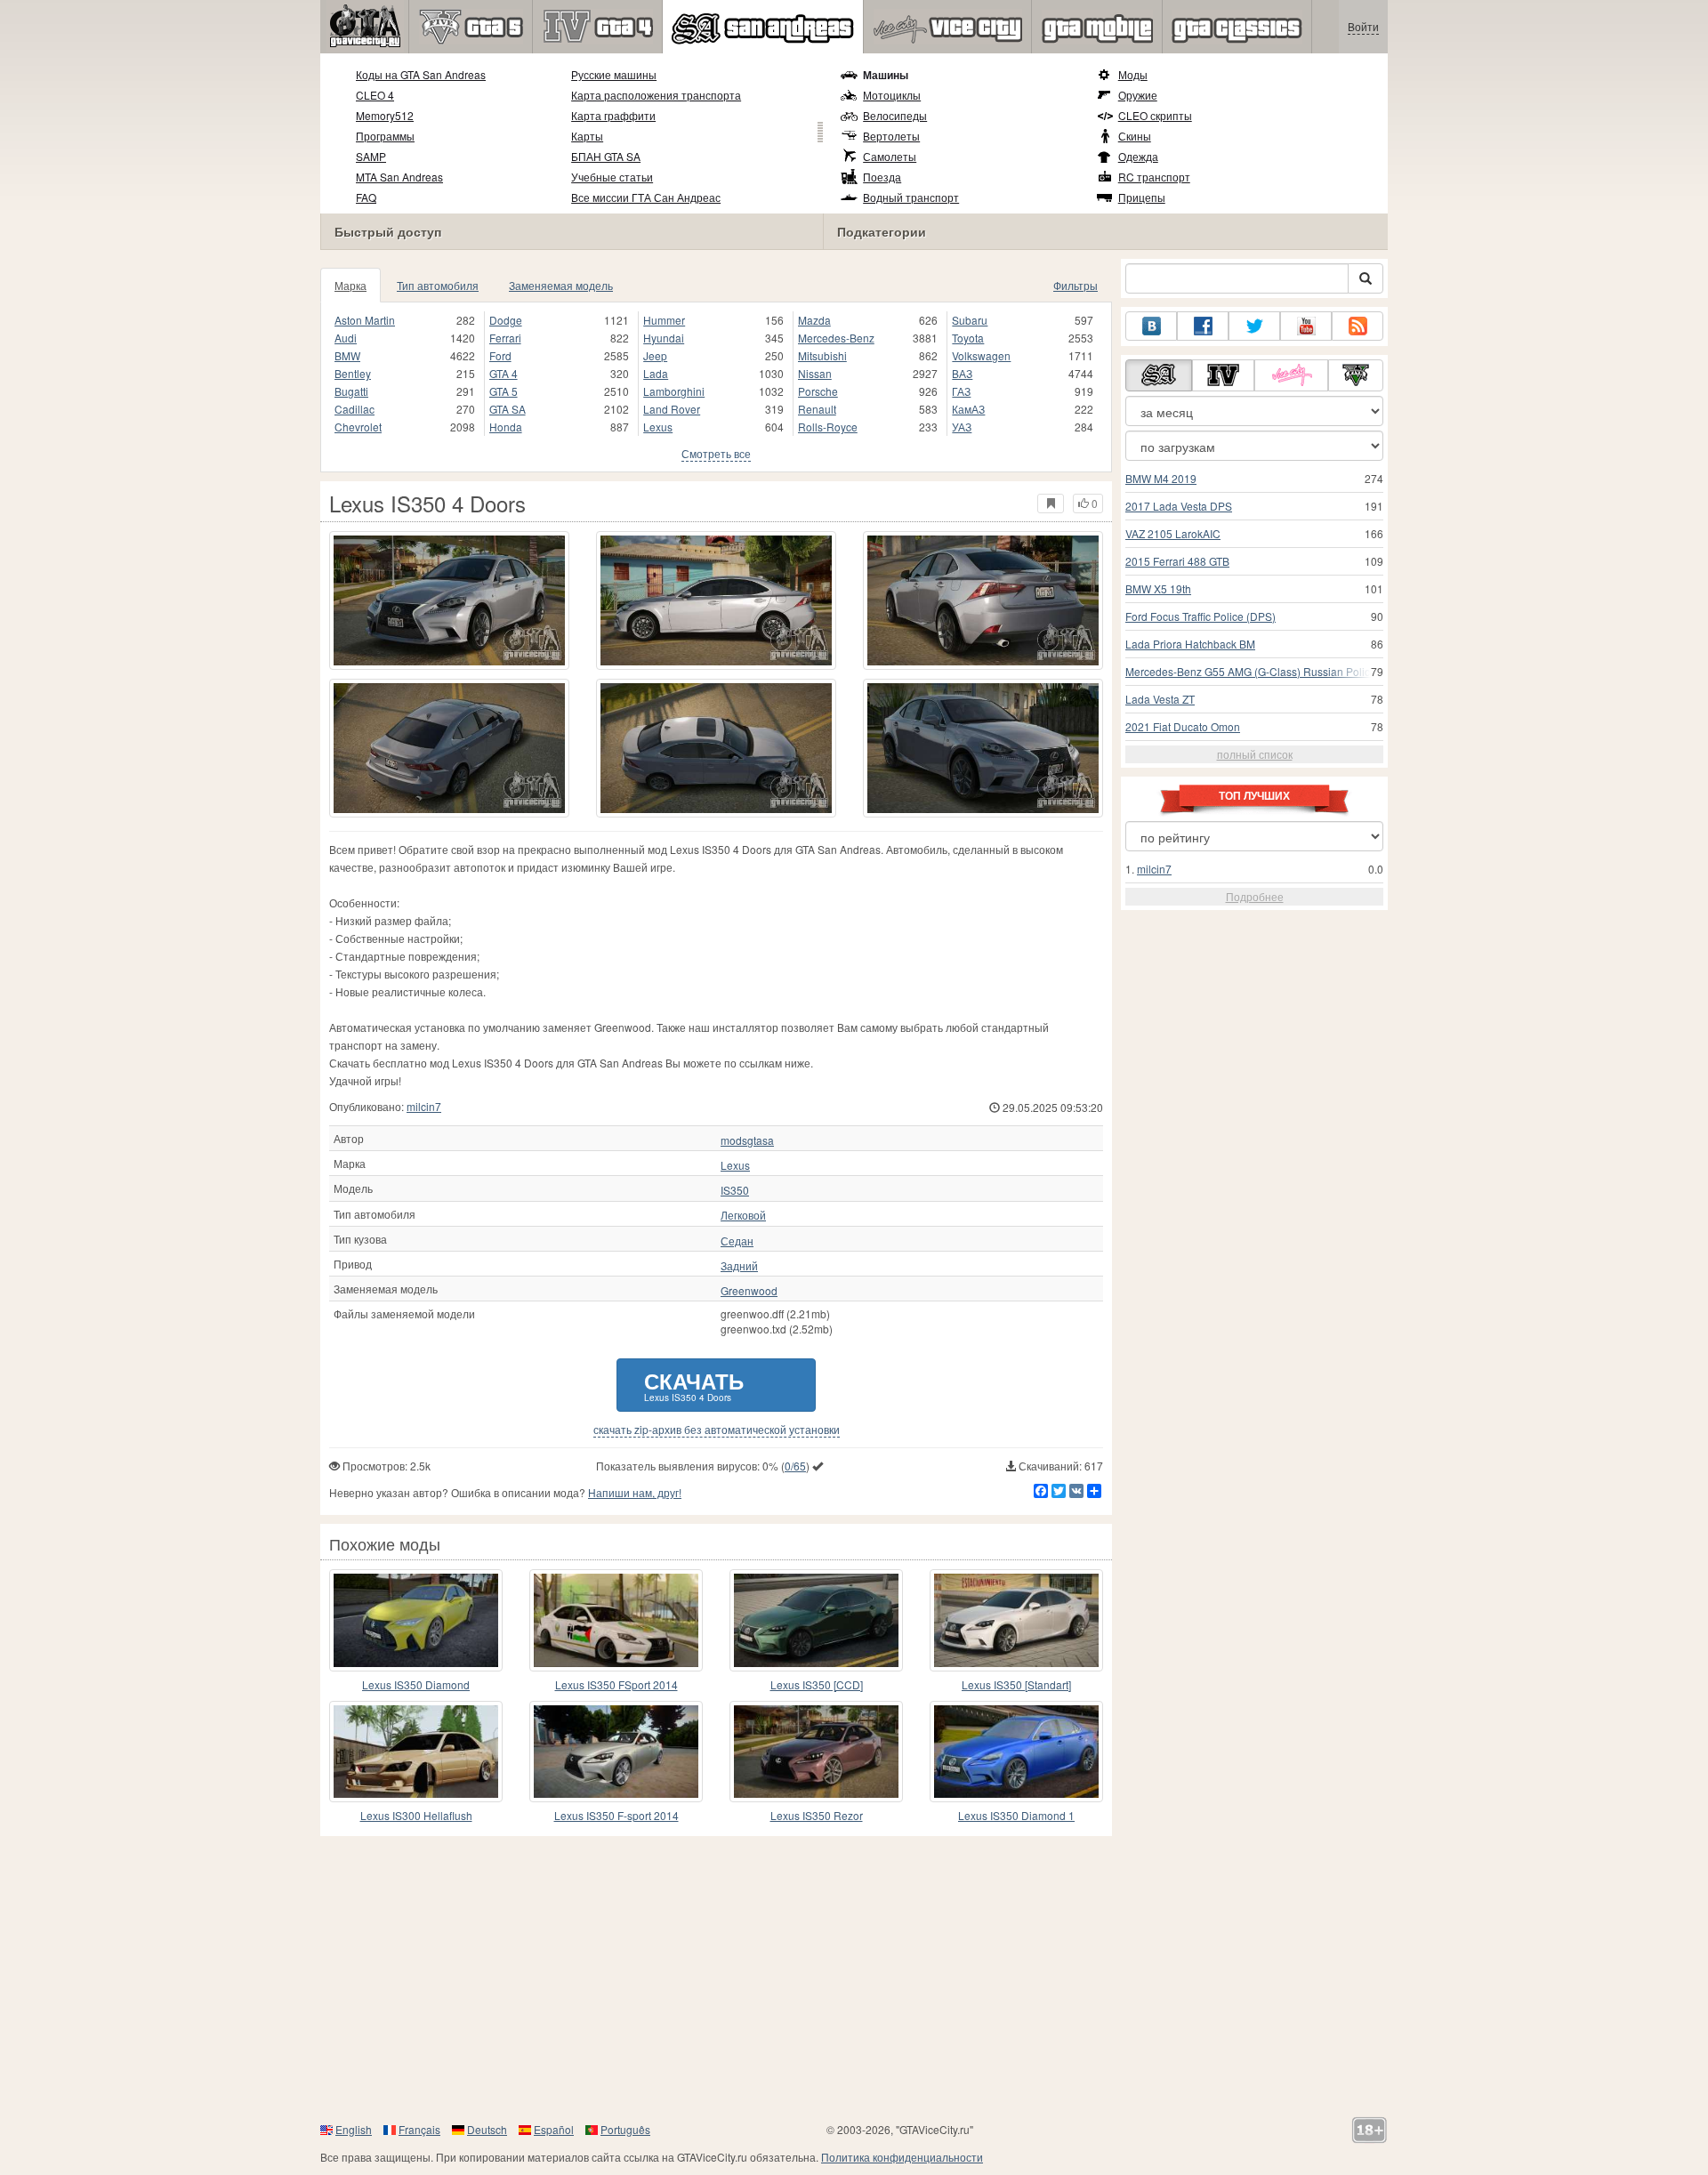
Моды (1133, 74)
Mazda (814, 320)
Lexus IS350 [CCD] (817, 1684)
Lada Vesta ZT (1160, 699)
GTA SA (508, 409)
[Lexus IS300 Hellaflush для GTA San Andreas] (416, 1752)
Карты (587, 136)
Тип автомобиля (438, 285)
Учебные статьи (612, 177)
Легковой (743, 1215)
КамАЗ (968, 409)
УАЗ (962, 427)
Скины (1135, 136)
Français (419, 2129)
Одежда (1138, 156)
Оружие (1138, 95)
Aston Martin (365, 320)
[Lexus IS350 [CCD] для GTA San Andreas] (816, 1620)
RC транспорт (1154, 177)
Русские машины (614, 74)
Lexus (658, 427)
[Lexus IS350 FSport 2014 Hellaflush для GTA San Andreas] (616, 1620)
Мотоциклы (892, 95)
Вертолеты (891, 136)
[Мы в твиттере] (1254, 326)
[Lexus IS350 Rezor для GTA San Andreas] (816, 1752)
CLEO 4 (375, 95)
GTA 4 (504, 373)
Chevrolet (358, 427)
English (354, 2129)
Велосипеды (895, 115)
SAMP (371, 156)
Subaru (970, 320)
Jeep (655, 355)
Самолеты (890, 156)
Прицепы (1142, 197)
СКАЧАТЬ (694, 1385)
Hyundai (664, 338)
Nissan (815, 373)
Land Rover (672, 409)
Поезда (882, 177)
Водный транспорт (911, 197)
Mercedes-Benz (836, 338)
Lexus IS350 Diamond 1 (1016, 1815)
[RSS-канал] (1358, 326)
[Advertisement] (854, 1978)
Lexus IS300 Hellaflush (416, 1815)
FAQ (366, 197)
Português (625, 2129)
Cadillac (354, 409)
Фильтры (1076, 285)
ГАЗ (961, 391)
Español (554, 2129)
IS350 (735, 1190)
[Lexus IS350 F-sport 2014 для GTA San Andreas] (616, 1752)
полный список (1255, 754)
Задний (739, 1266)
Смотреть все (716, 453)
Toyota (968, 338)
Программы (385, 136)
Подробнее (1255, 896)
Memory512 (385, 115)
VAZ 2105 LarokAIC (1173, 533)
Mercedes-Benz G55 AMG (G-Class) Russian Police (1251, 671)
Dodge (506, 320)
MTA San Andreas (399, 177)
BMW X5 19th (1158, 588)
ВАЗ (962, 373)
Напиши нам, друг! (635, 1492)
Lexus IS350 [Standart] (1016, 1684)
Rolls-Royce (828, 427)
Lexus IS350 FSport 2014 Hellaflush (616, 1685)
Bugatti (351, 391)
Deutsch (487, 2129)
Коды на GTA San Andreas (421, 74)
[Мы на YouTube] (1306, 326)
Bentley (353, 373)
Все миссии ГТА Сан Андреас (646, 197)
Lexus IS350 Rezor (817, 1815)
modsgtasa (747, 1140)
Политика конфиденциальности (902, 2157)
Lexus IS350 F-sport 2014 (616, 1815)
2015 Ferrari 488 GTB (1177, 561)
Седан (737, 1241)
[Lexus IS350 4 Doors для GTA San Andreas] (449, 600)
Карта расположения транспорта (656, 95)
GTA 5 (504, 391)
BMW (347, 355)
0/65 (795, 1466)
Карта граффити (613, 115)
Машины (886, 75)
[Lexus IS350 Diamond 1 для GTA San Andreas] (1016, 1752)
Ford (500, 355)
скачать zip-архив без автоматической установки (717, 1430)
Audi (346, 338)
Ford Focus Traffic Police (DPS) (1200, 616)
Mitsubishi (822, 355)
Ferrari (505, 338)
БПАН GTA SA (606, 156)
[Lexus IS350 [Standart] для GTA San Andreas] (1016, 1620)
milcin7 (424, 1106)
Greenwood (749, 1291)
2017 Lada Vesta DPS (1179, 506)
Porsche (818, 391)
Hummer (664, 320)
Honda (506, 427)
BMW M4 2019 (1161, 478)
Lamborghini (674, 391)
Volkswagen (981, 355)
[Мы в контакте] (1151, 326)
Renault (817, 409)
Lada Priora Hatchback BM (1190, 644)
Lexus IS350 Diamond (416, 1684)
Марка (350, 285)
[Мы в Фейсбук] (1203, 326)
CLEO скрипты (1155, 115)
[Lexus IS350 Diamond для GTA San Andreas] (416, 1620)
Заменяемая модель (561, 285)
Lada (656, 373)
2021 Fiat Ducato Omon (1183, 726)
